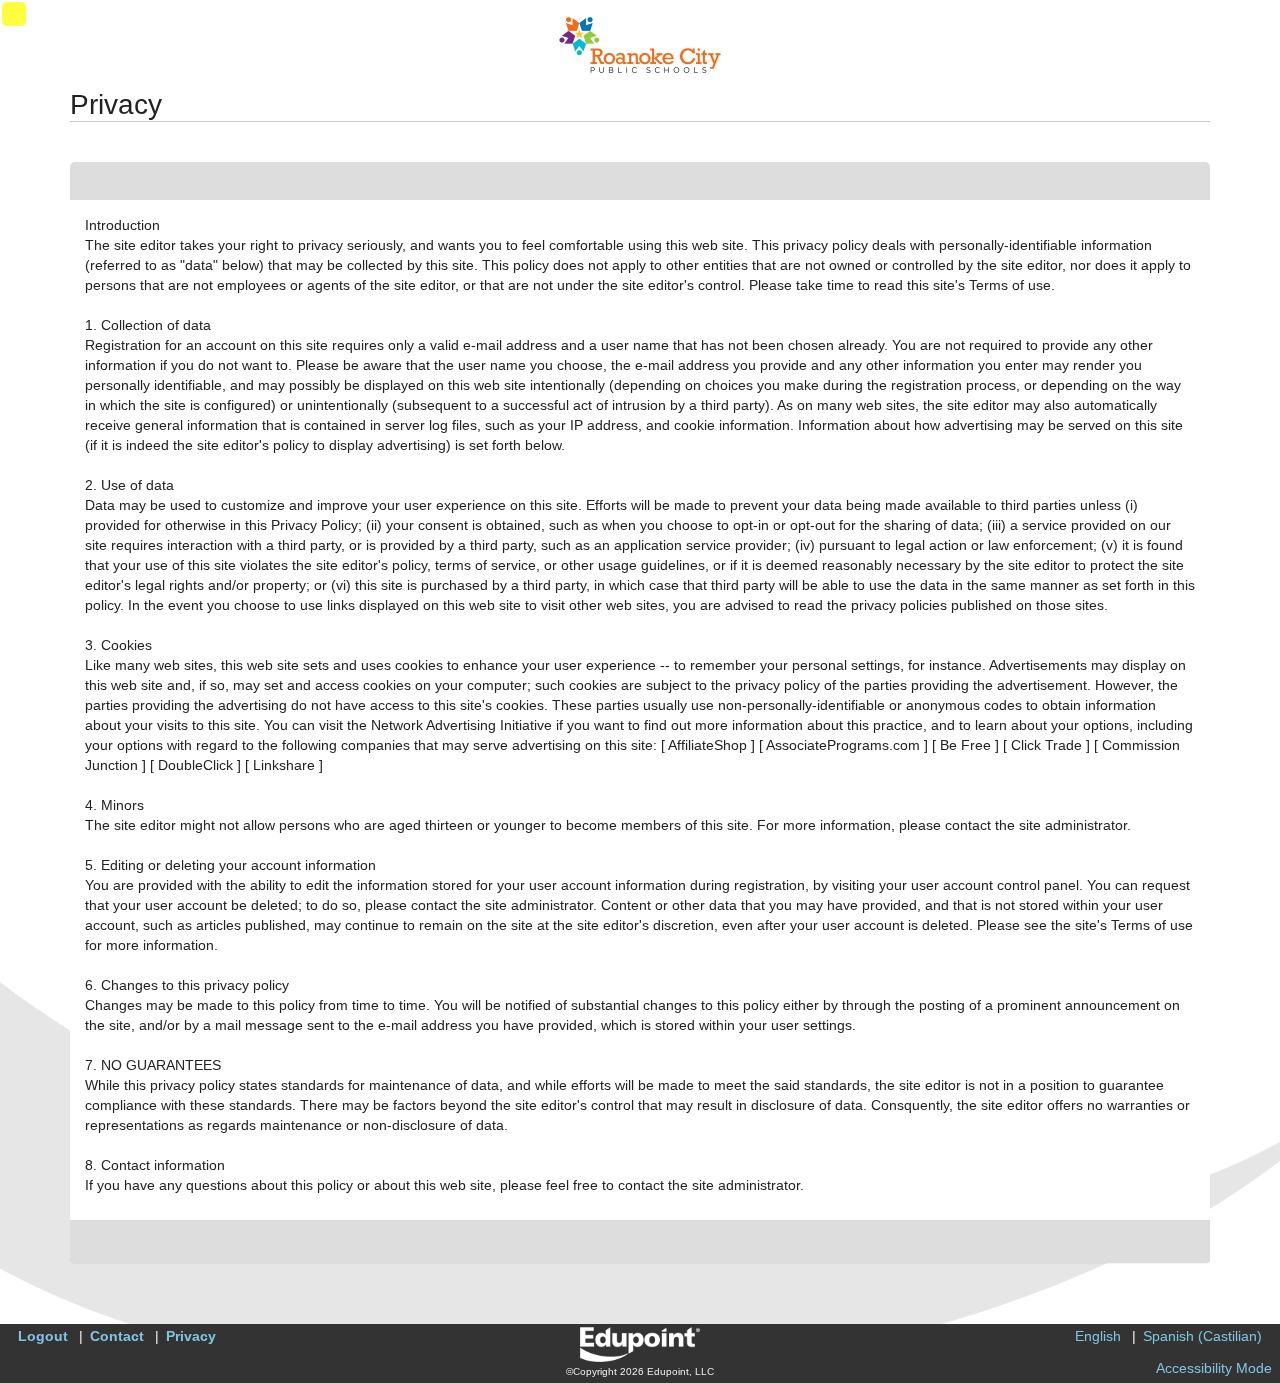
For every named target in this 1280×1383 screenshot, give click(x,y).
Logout (43, 1336)
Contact (117, 1336)
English (1098, 1336)
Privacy (191, 1336)
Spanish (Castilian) (1202, 1336)
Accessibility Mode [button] (1214, 1368)
